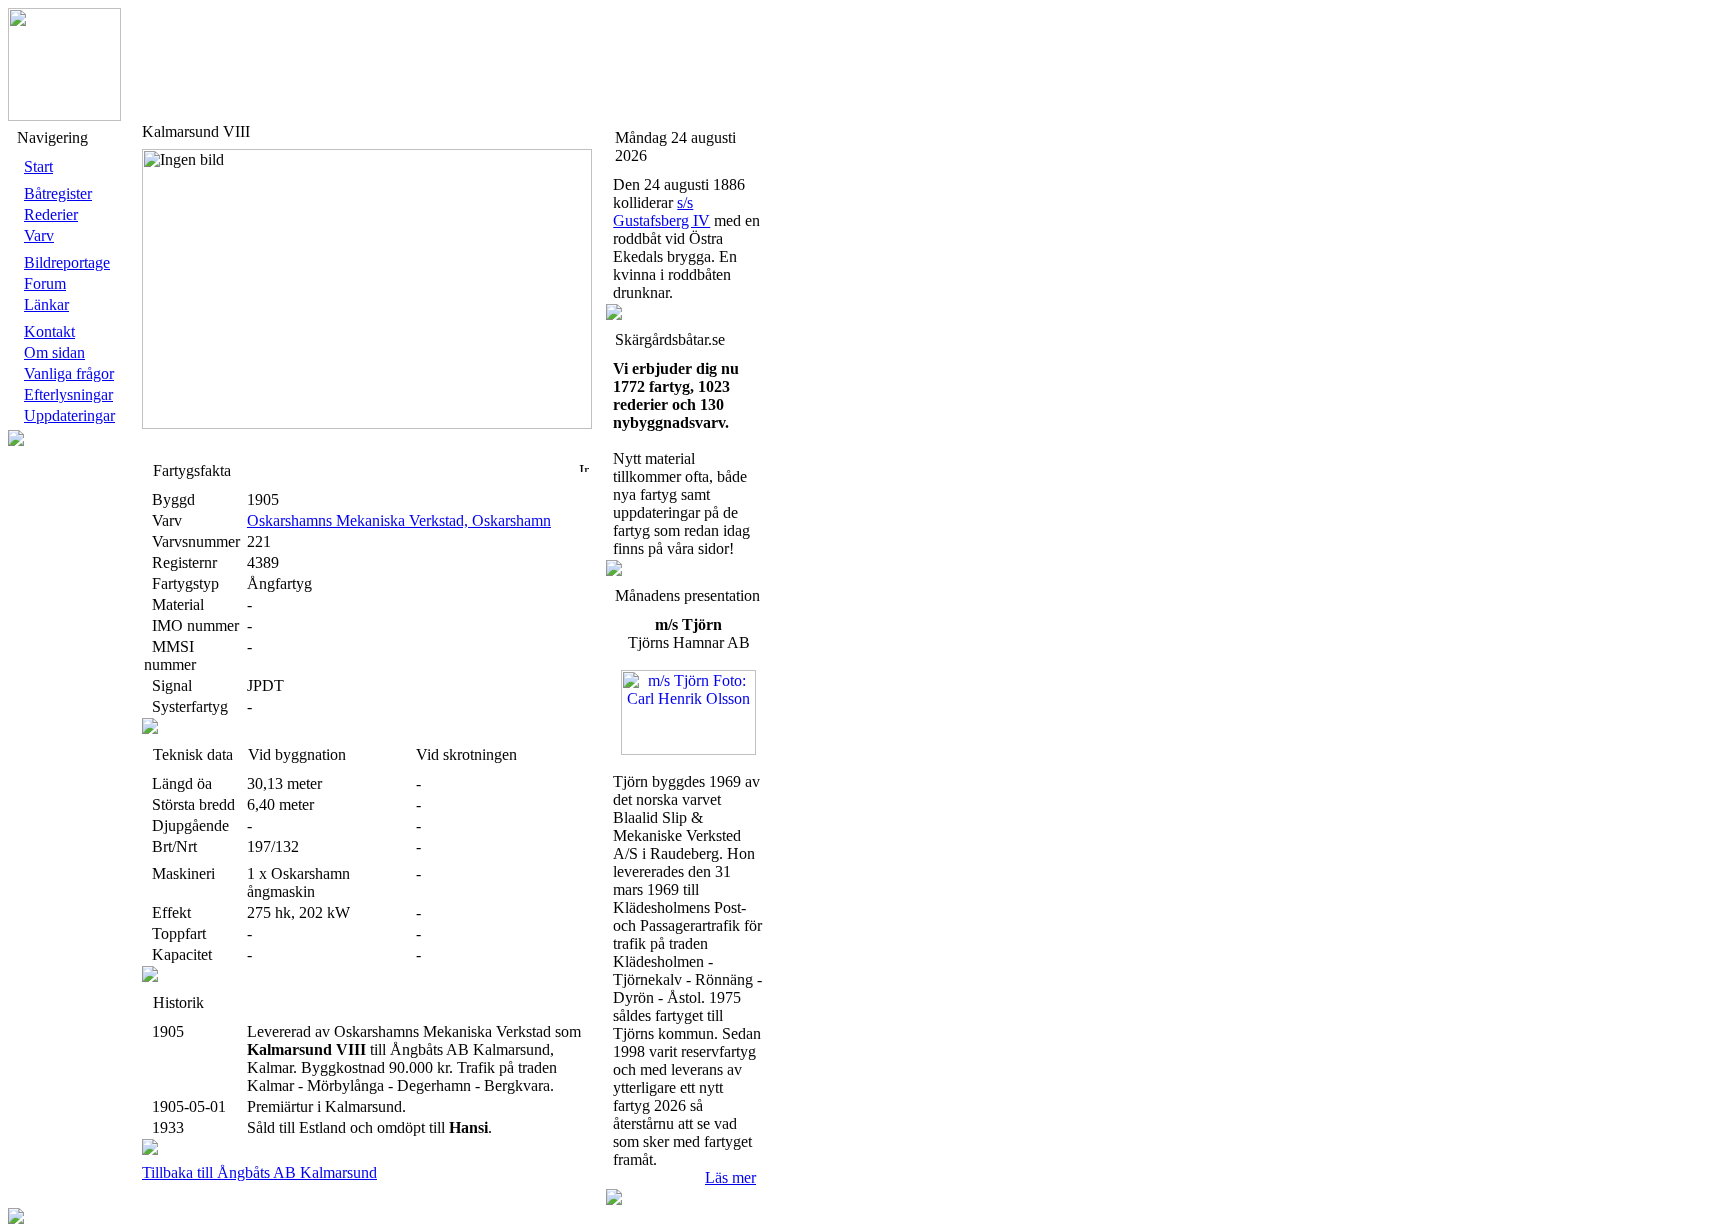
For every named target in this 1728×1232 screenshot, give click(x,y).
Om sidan (54, 352)
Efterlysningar (68, 394)
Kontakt (49, 331)
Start (38, 166)
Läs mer (730, 1177)
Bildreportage (67, 262)
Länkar (46, 304)
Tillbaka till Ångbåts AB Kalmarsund (259, 1172)
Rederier (51, 214)
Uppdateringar (69, 415)
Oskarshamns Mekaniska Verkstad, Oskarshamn (399, 520)
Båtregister (58, 193)
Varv (39, 235)
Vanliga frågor (69, 373)
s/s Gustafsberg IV (661, 211)
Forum (45, 283)
